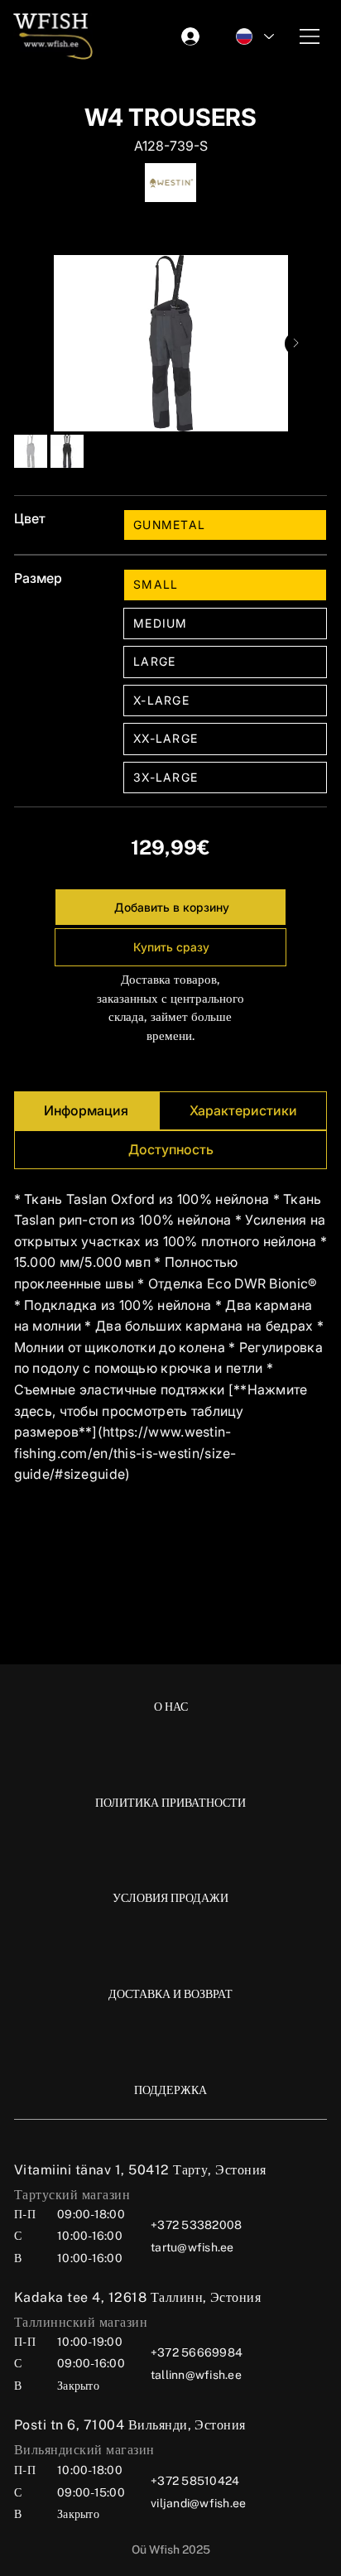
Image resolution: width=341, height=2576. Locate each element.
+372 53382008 (196, 2225)
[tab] (86, 1111)
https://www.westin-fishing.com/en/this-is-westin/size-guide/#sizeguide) (125, 1453)
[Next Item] (296, 344)
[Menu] (310, 36)
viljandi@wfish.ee (198, 2503)
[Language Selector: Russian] (253, 36)
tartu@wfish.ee (192, 2247)
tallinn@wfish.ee (196, 2375)
